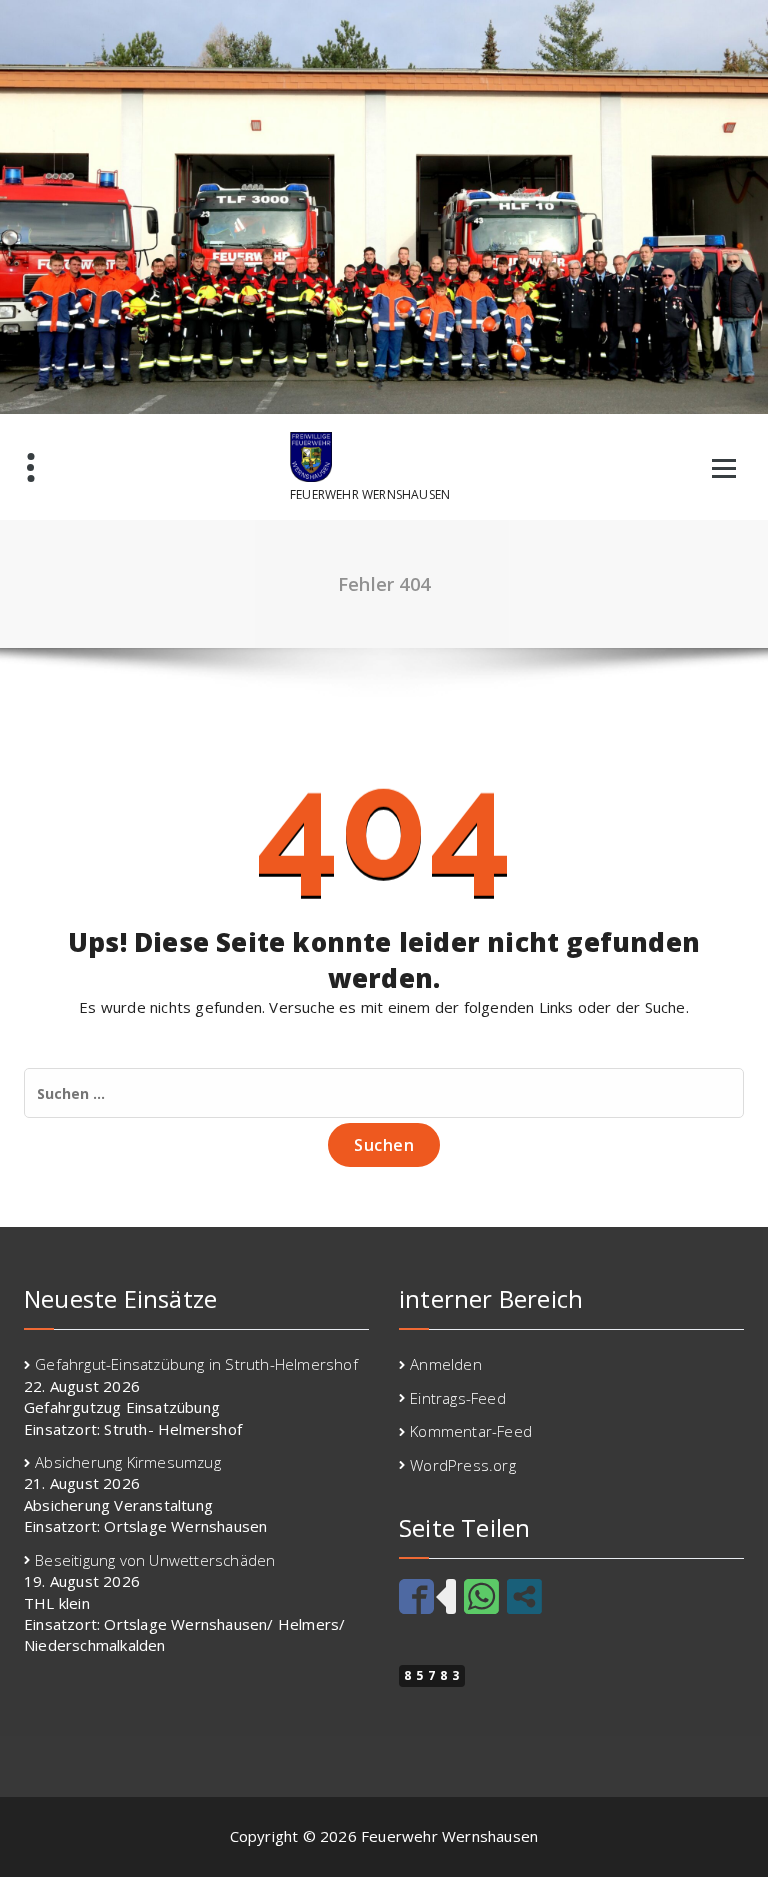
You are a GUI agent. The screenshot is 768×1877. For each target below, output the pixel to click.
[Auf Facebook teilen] (416, 1596)
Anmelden (446, 1364)
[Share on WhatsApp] (481, 1596)
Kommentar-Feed (471, 1431)
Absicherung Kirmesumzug (128, 1462)
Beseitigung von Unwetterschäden (155, 1560)
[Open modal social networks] (524, 1596)
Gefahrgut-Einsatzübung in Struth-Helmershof (196, 1364)
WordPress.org (463, 1465)
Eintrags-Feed (458, 1398)
